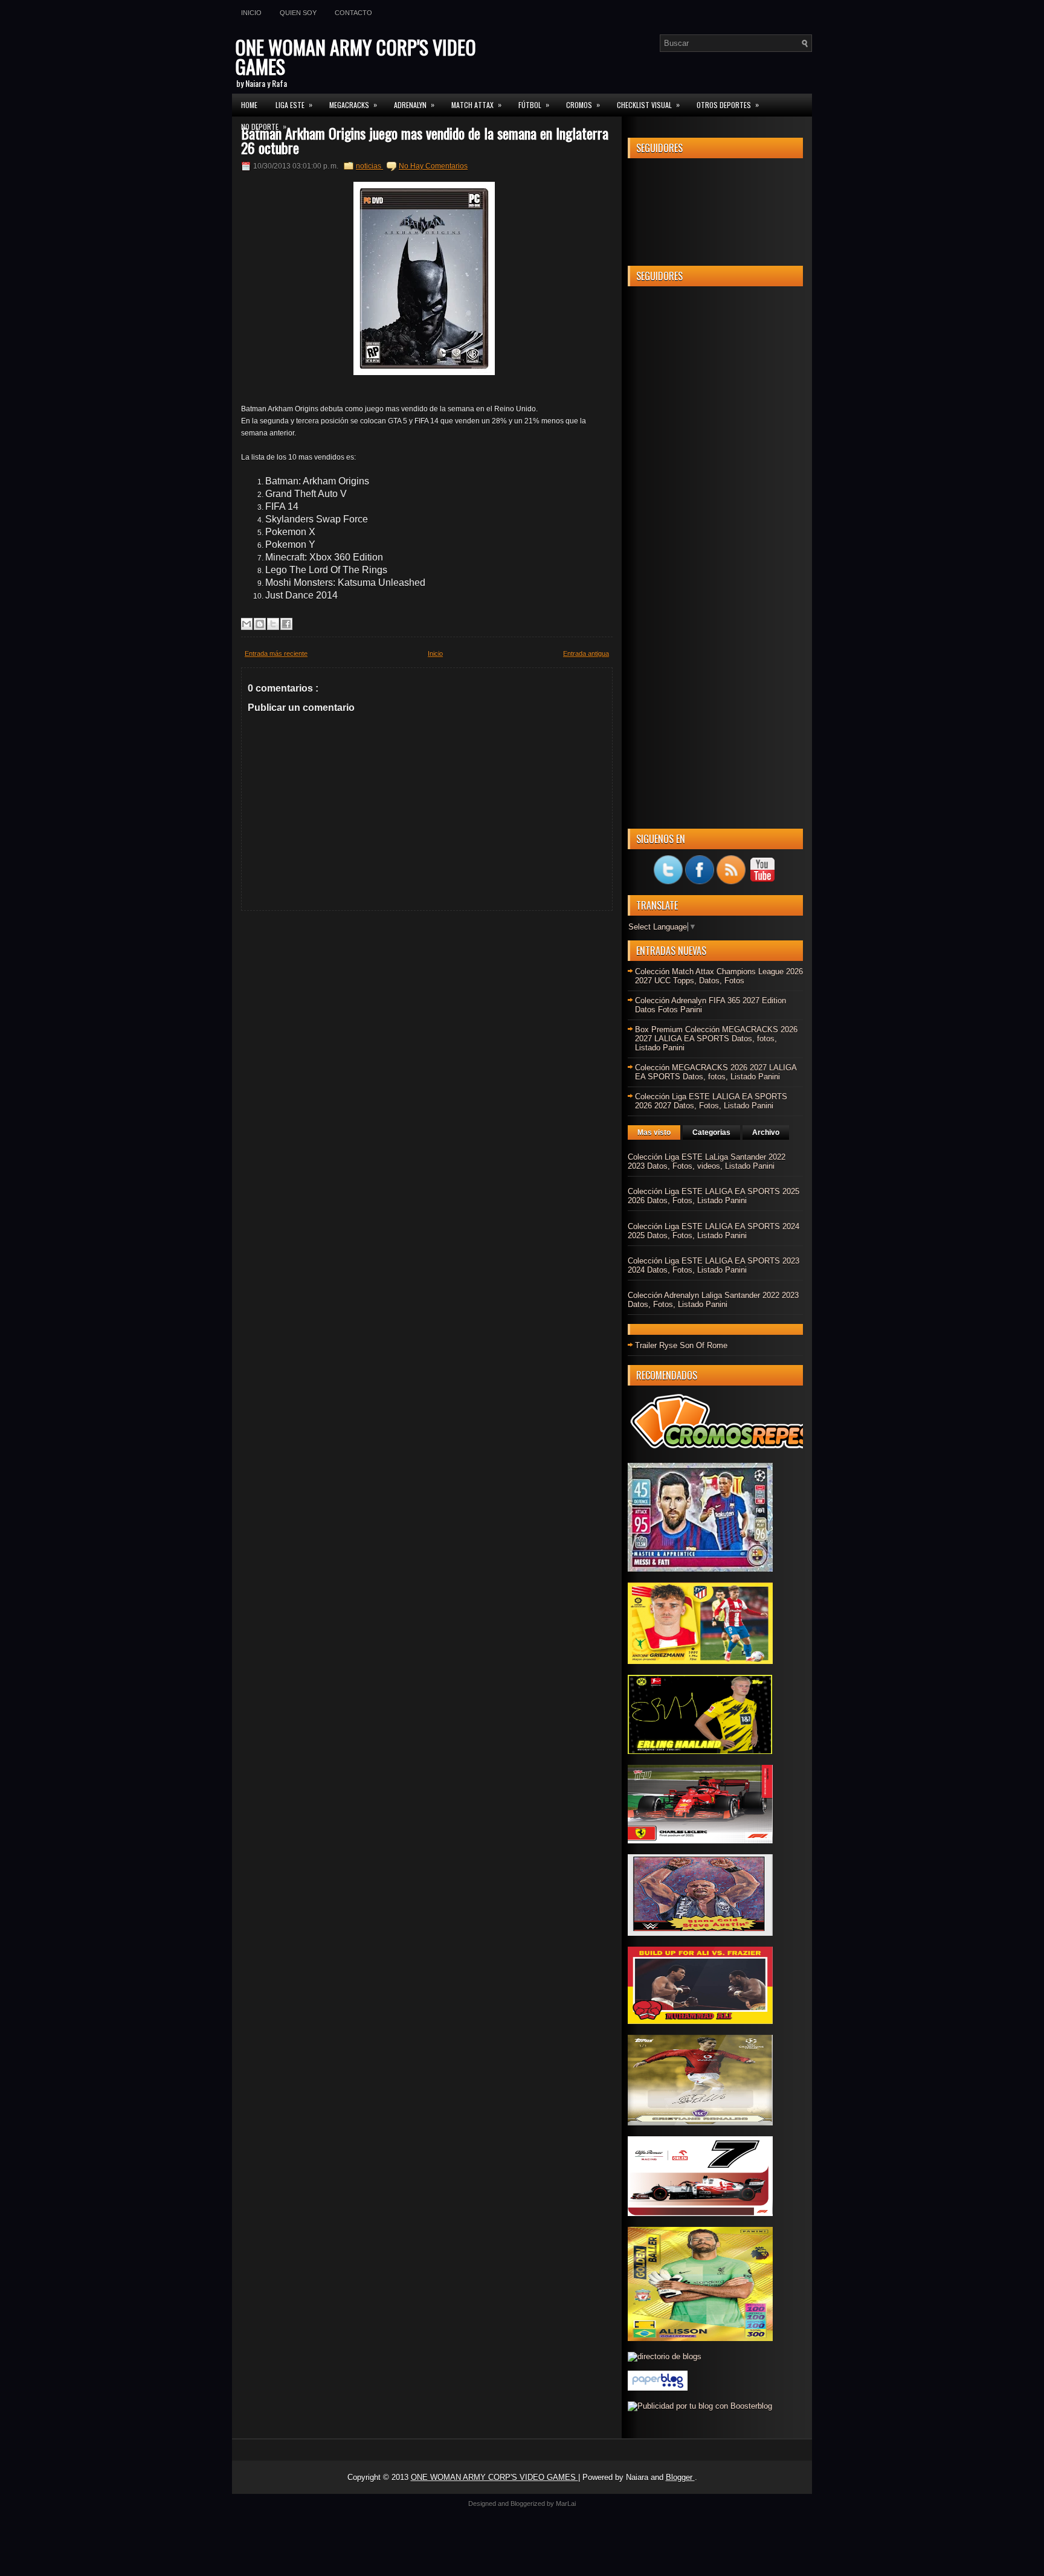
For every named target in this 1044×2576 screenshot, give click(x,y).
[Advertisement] (715, 477)
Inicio (251, 13)
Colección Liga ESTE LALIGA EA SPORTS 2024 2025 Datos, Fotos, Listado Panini (714, 1231)
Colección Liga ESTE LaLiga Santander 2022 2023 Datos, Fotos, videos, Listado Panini (707, 1161)
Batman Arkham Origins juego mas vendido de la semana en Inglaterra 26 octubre (425, 140)
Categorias (711, 1132)
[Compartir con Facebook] (286, 624)
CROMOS (583, 104)
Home (249, 105)
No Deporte (264, 126)
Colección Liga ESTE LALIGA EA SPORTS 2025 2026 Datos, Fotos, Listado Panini (714, 1196)
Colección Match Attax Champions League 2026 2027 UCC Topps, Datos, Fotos (719, 976)
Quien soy (298, 13)
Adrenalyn (414, 104)
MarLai (566, 2504)
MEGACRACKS (353, 104)
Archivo (766, 1132)
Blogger (680, 2477)
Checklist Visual (648, 104)
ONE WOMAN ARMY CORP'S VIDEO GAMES (356, 56)
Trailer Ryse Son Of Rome (681, 1345)
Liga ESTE (294, 104)
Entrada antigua (586, 654)
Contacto (353, 13)
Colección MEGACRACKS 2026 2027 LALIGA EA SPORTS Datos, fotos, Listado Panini (716, 1072)
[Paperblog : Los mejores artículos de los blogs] (658, 2388)
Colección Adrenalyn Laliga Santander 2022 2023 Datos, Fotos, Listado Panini (713, 1300)
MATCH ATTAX (476, 104)
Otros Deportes (728, 104)
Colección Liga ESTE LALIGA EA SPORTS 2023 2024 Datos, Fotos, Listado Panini (714, 1265)
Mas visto (654, 1132)
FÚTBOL (534, 104)
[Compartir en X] (273, 624)
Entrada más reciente (276, 654)
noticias (369, 166)
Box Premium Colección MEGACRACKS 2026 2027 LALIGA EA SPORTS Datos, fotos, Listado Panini (716, 1039)
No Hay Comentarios (433, 166)
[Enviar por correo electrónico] (246, 624)
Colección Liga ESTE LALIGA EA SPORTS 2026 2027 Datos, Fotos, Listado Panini (711, 1101)
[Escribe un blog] (260, 624)
